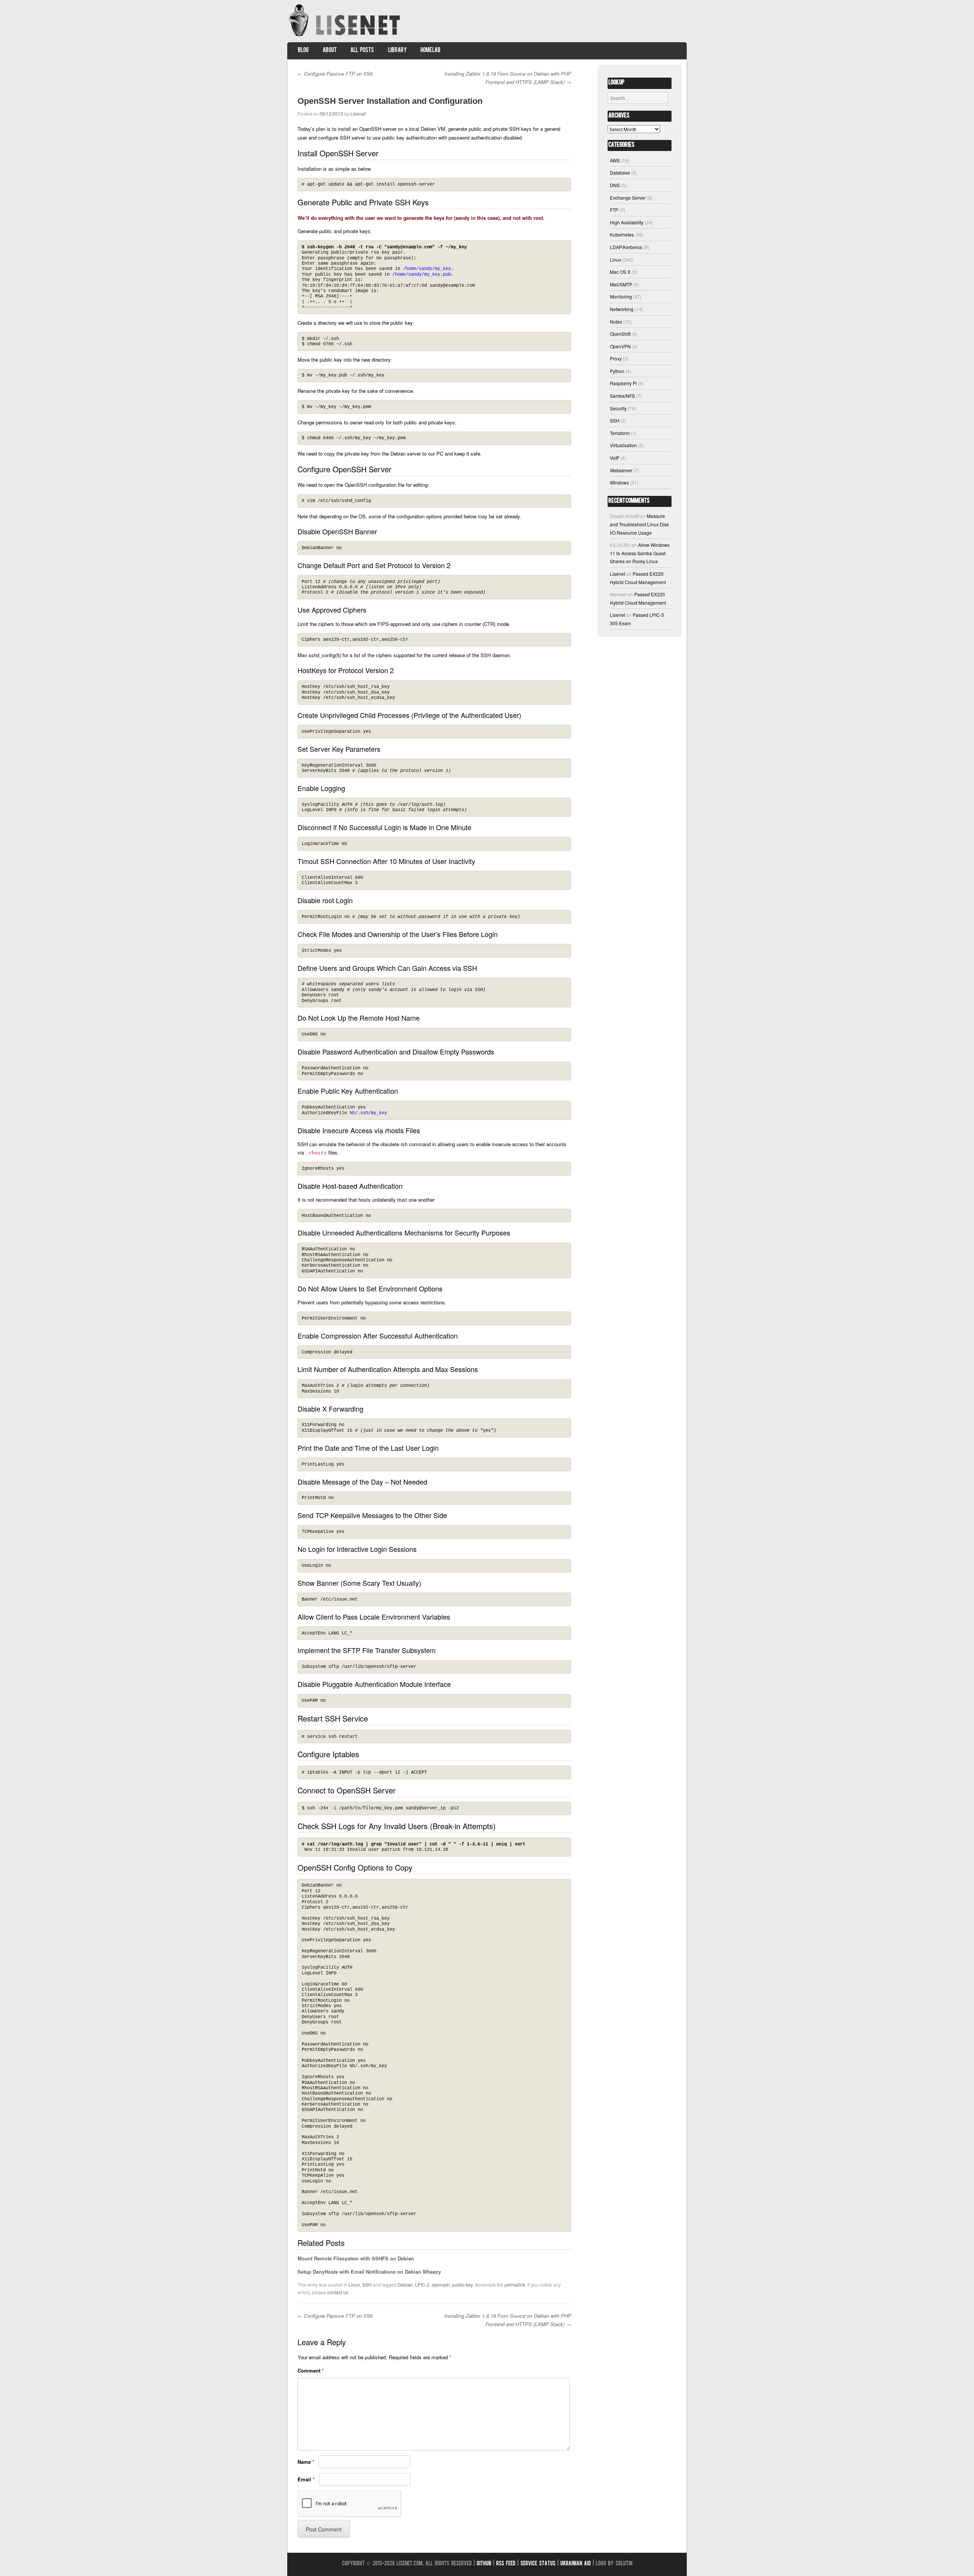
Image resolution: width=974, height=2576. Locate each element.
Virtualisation (623, 445)
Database (620, 172)
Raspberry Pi (623, 383)
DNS (615, 185)
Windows (619, 482)
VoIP (615, 458)
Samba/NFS (622, 396)
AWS (615, 160)
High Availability (627, 222)
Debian (405, 2285)
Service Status (538, 2564)
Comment (311, 2370)
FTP (614, 210)
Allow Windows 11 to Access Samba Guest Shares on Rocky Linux (640, 553)
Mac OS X (620, 272)
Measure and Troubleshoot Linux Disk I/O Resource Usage (639, 524)
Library (397, 51)
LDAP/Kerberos (626, 247)
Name (306, 2462)
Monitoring (621, 296)
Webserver (621, 470)
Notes (616, 322)
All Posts (362, 51)
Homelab (431, 51)
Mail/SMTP (621, 284)
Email (306, 2479)
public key (462, 2285)
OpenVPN (620, 346)
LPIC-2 (422, 2285)
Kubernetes (622, 234)
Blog (303, 51)
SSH (367, 2285)
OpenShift (620, 334)
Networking (622, 309)
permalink (515, 2285)
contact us (338, 2292)
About (330, 51)
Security (618, 408)
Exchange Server (628, 198)
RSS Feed (506, 2564)
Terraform (620, 433)
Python (617, 371)
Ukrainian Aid (576, 2564)
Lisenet (358, 114)
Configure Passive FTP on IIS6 (335, 74)
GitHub (484, 2564)
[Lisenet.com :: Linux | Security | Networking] (345, 36)
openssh (441, 2285)
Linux (354, 2285)
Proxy (616, 358)
